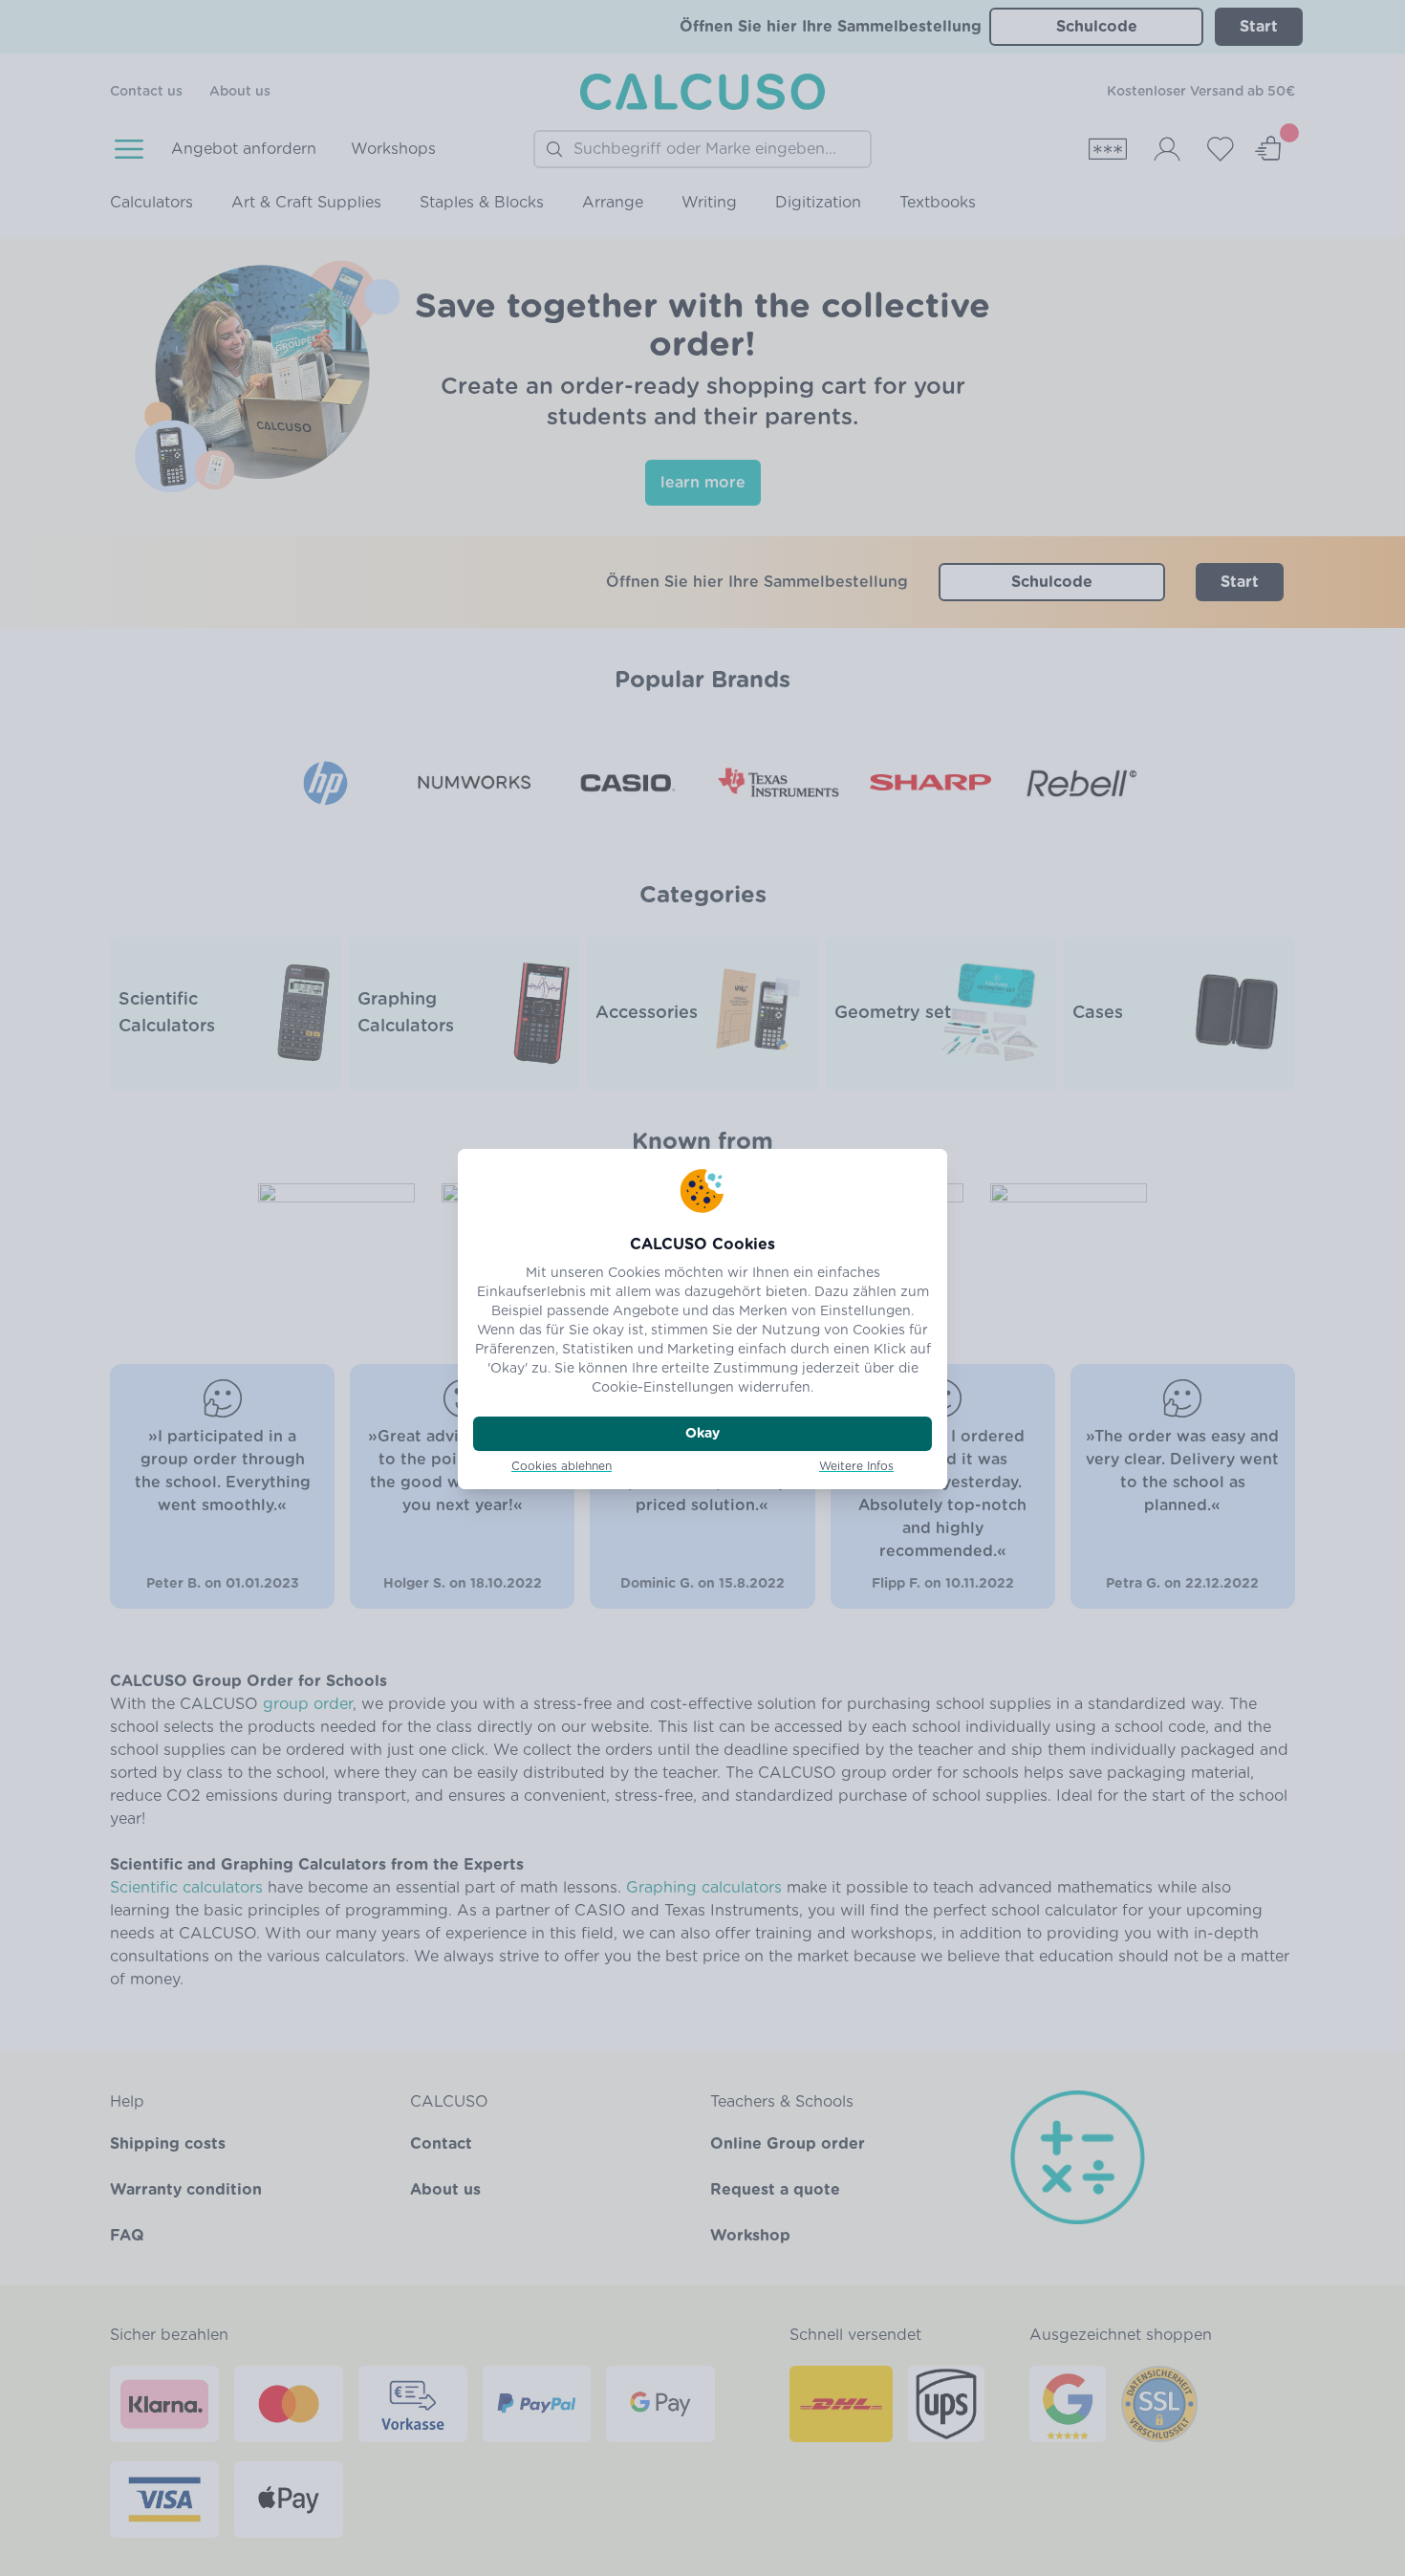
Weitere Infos (856, 1466)
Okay (702, 1434)
